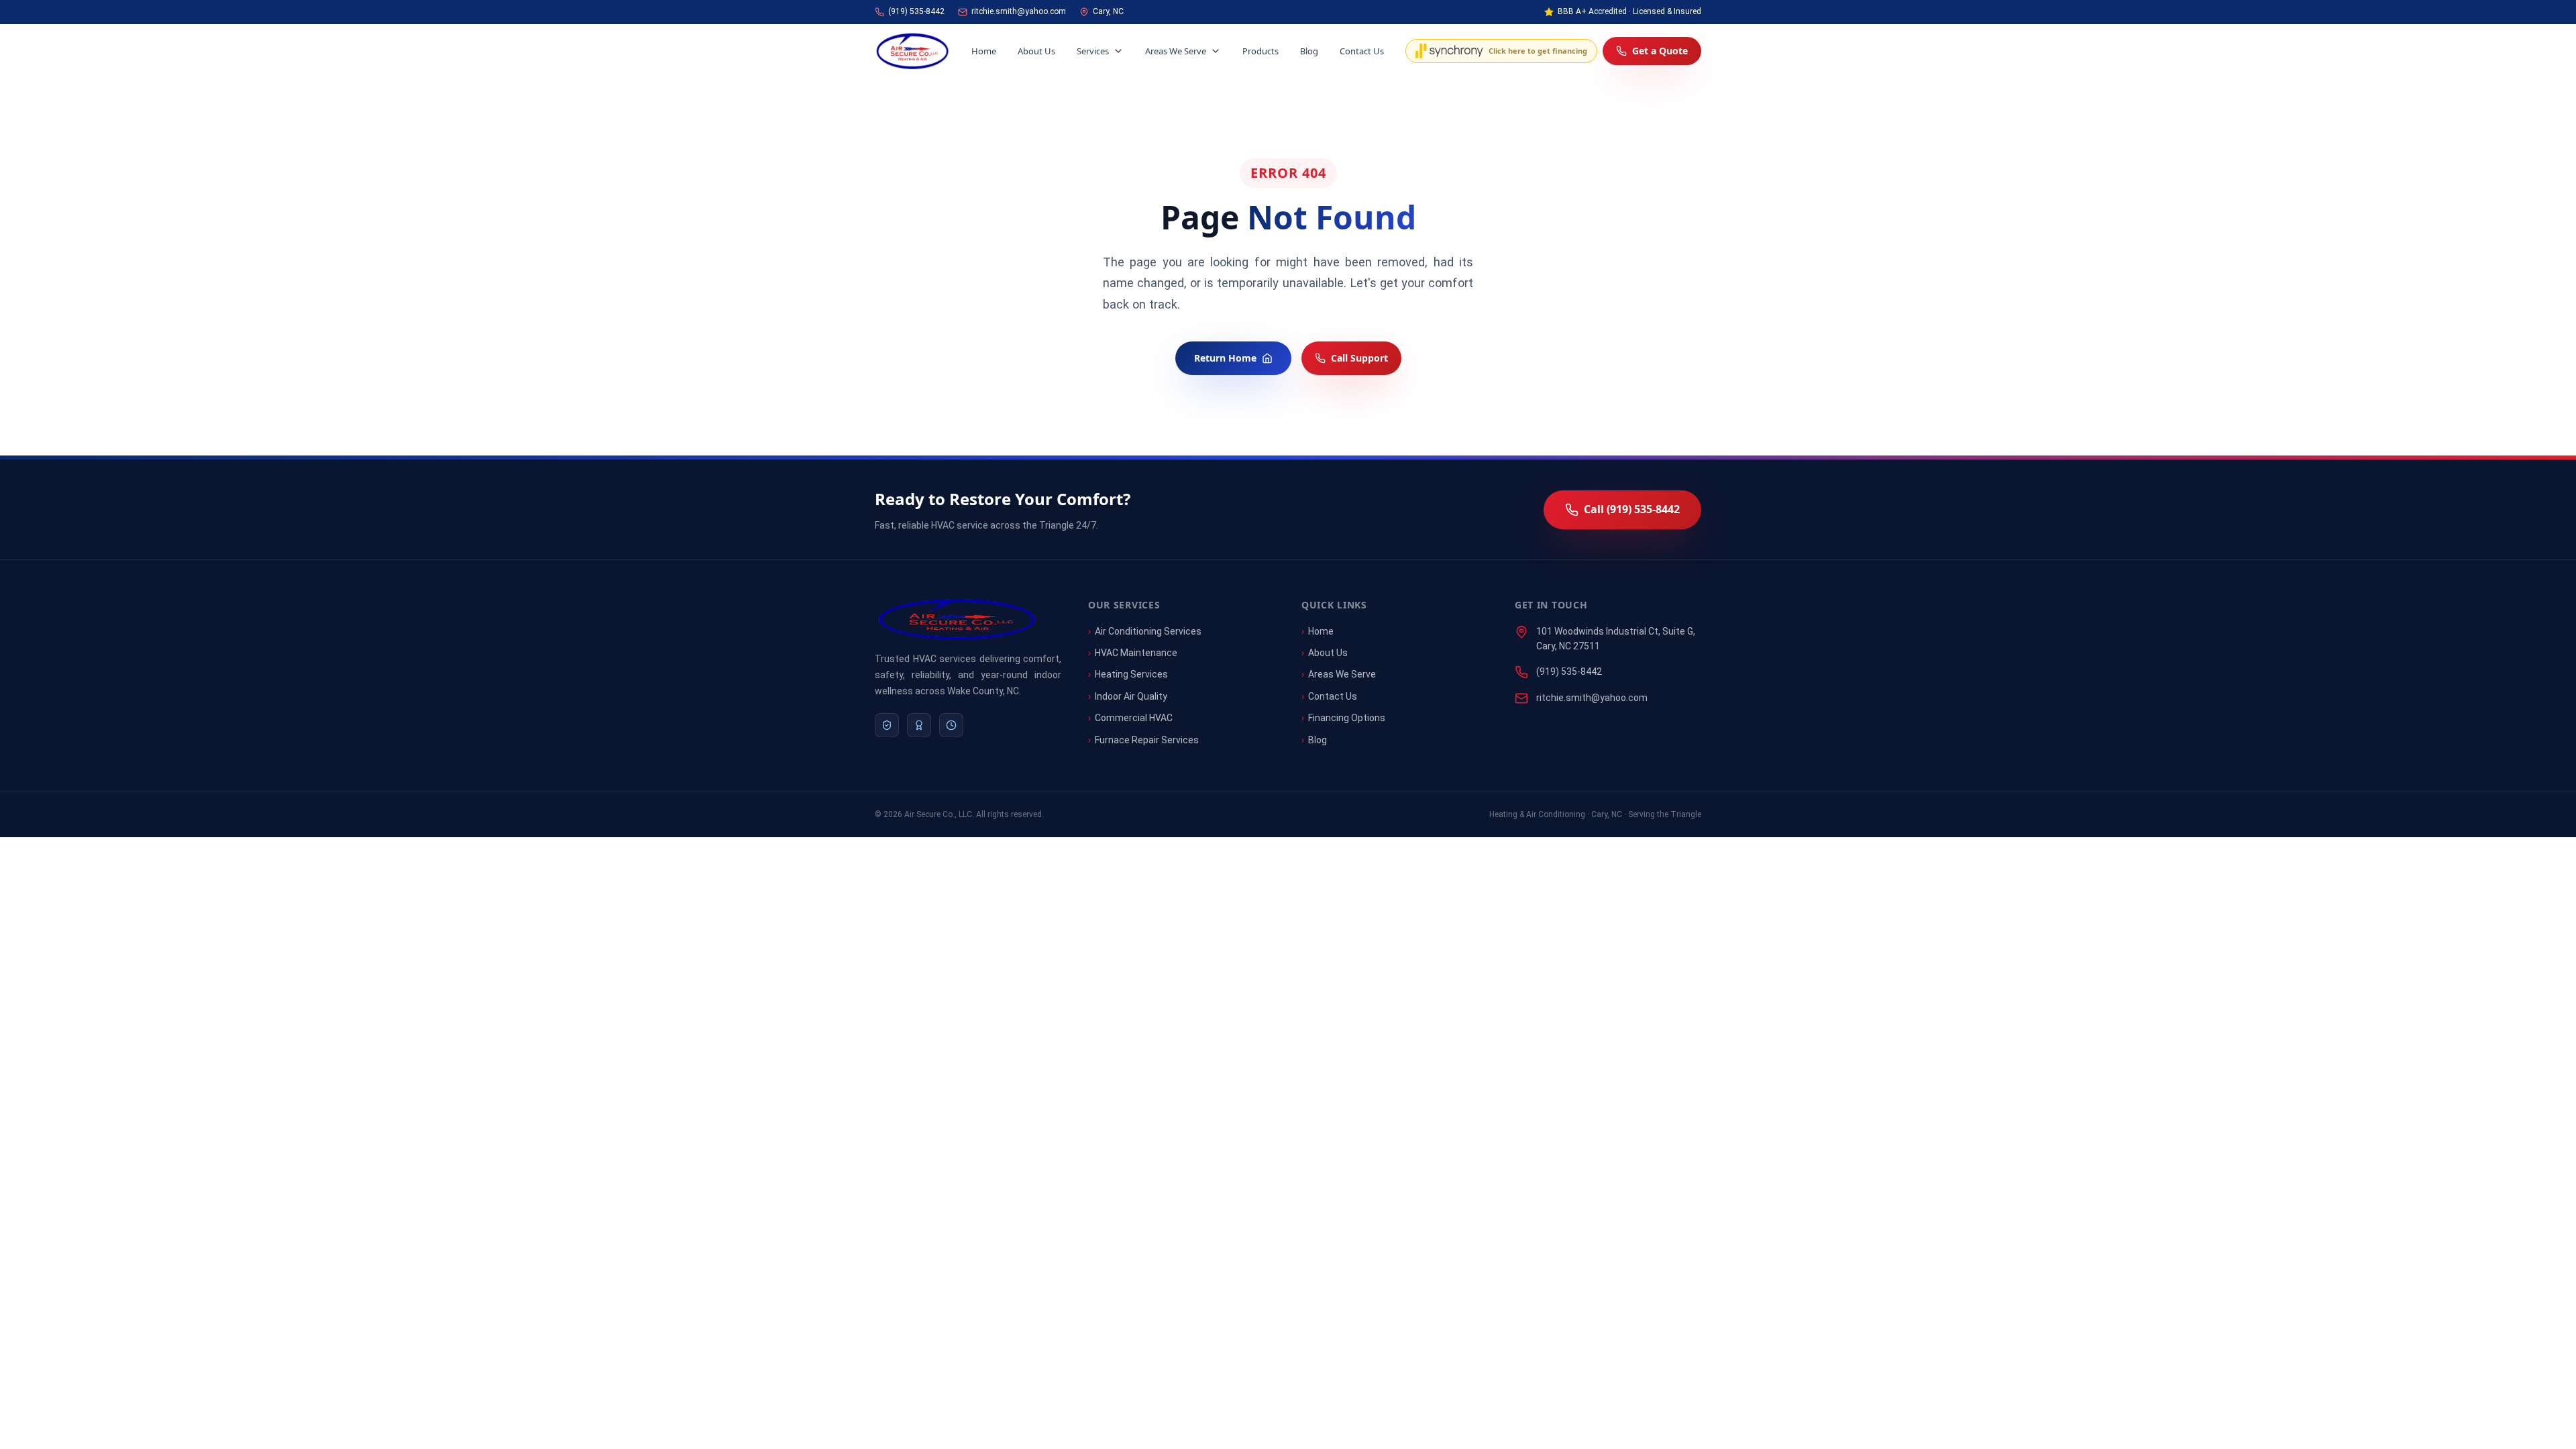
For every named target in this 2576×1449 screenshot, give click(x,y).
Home (984, 51)
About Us (1036, 51)
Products (1260, 51)
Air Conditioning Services (1148, 631)
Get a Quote (1660, 51)
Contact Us (1362, 51)
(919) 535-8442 (1569, 672)
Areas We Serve (1176, 51)
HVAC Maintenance (1136, 653)
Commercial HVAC (1134, 718)
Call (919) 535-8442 (1632, 509)
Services (1093, 51)
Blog (1309, 51)
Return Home (1225, 358)
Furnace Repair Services (1147, 740)
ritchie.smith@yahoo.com (1592, 698)
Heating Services (1131, 674)
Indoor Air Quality (1131, 696)
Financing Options (1347, 718)
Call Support (1359, 358)
